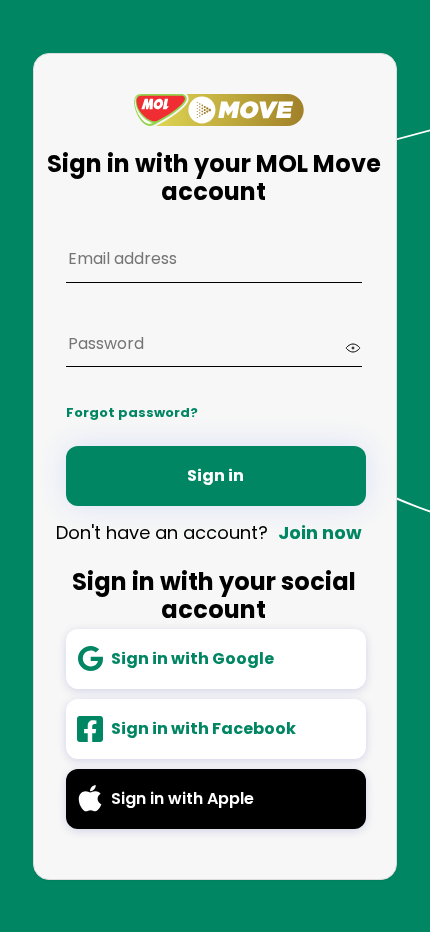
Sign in (215, 475)
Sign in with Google (192, 658)
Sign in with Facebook (203, 728)
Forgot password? (132, 413)
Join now (320, 533)
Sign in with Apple (182, 798)
